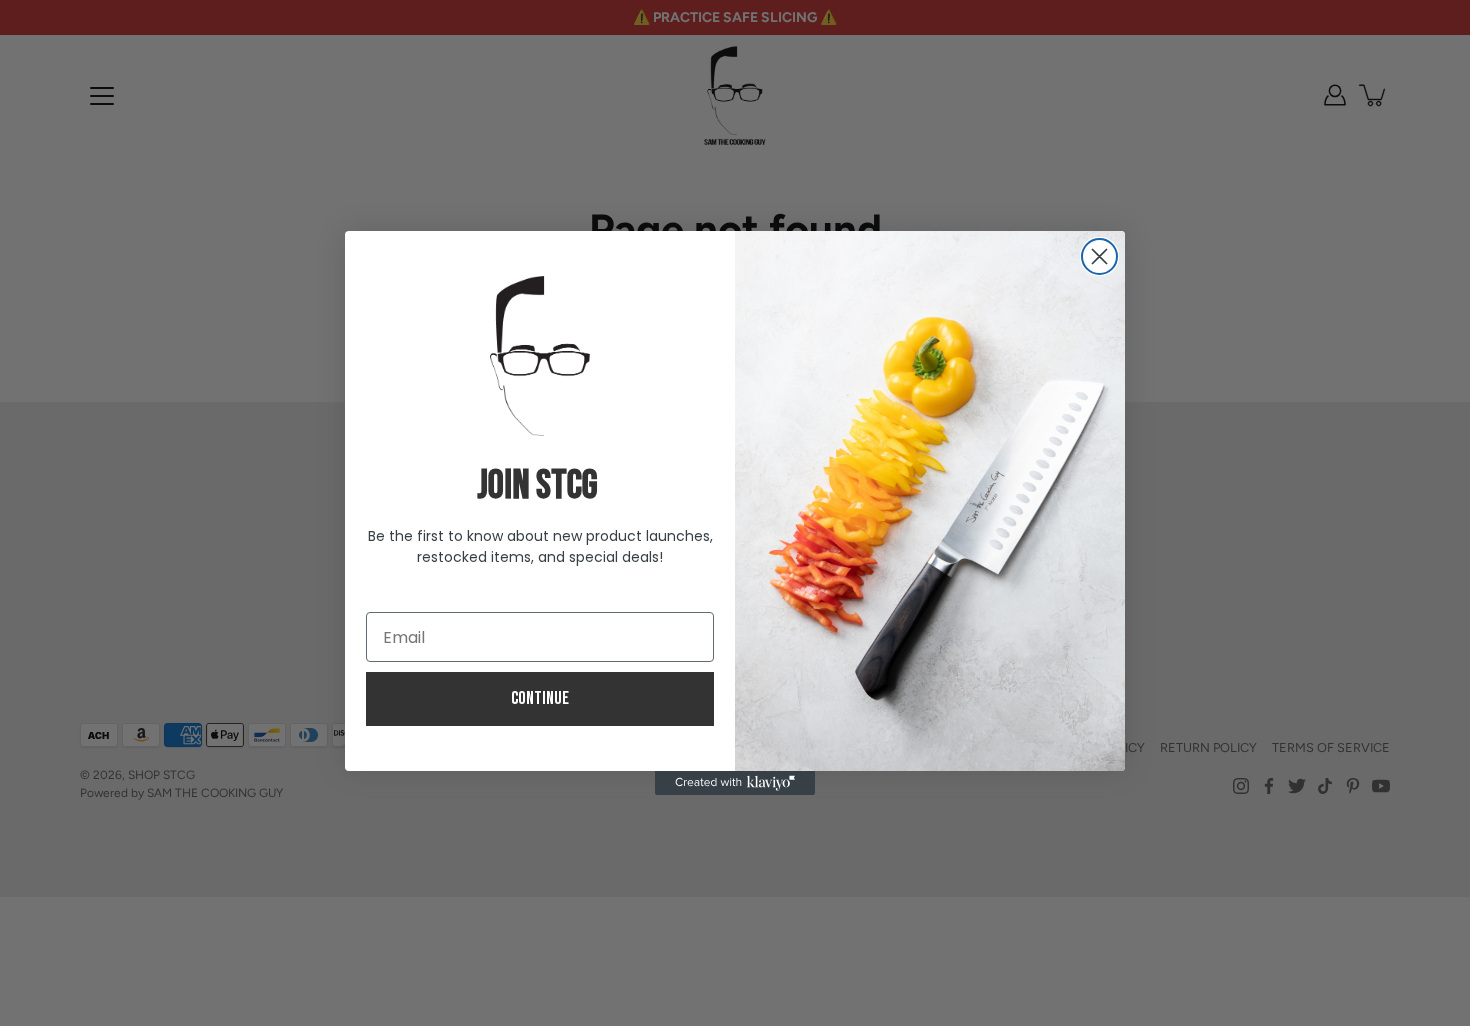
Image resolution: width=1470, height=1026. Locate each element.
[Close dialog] (1099, 256)
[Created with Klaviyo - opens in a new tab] (735, 783)
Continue (540, 698)
